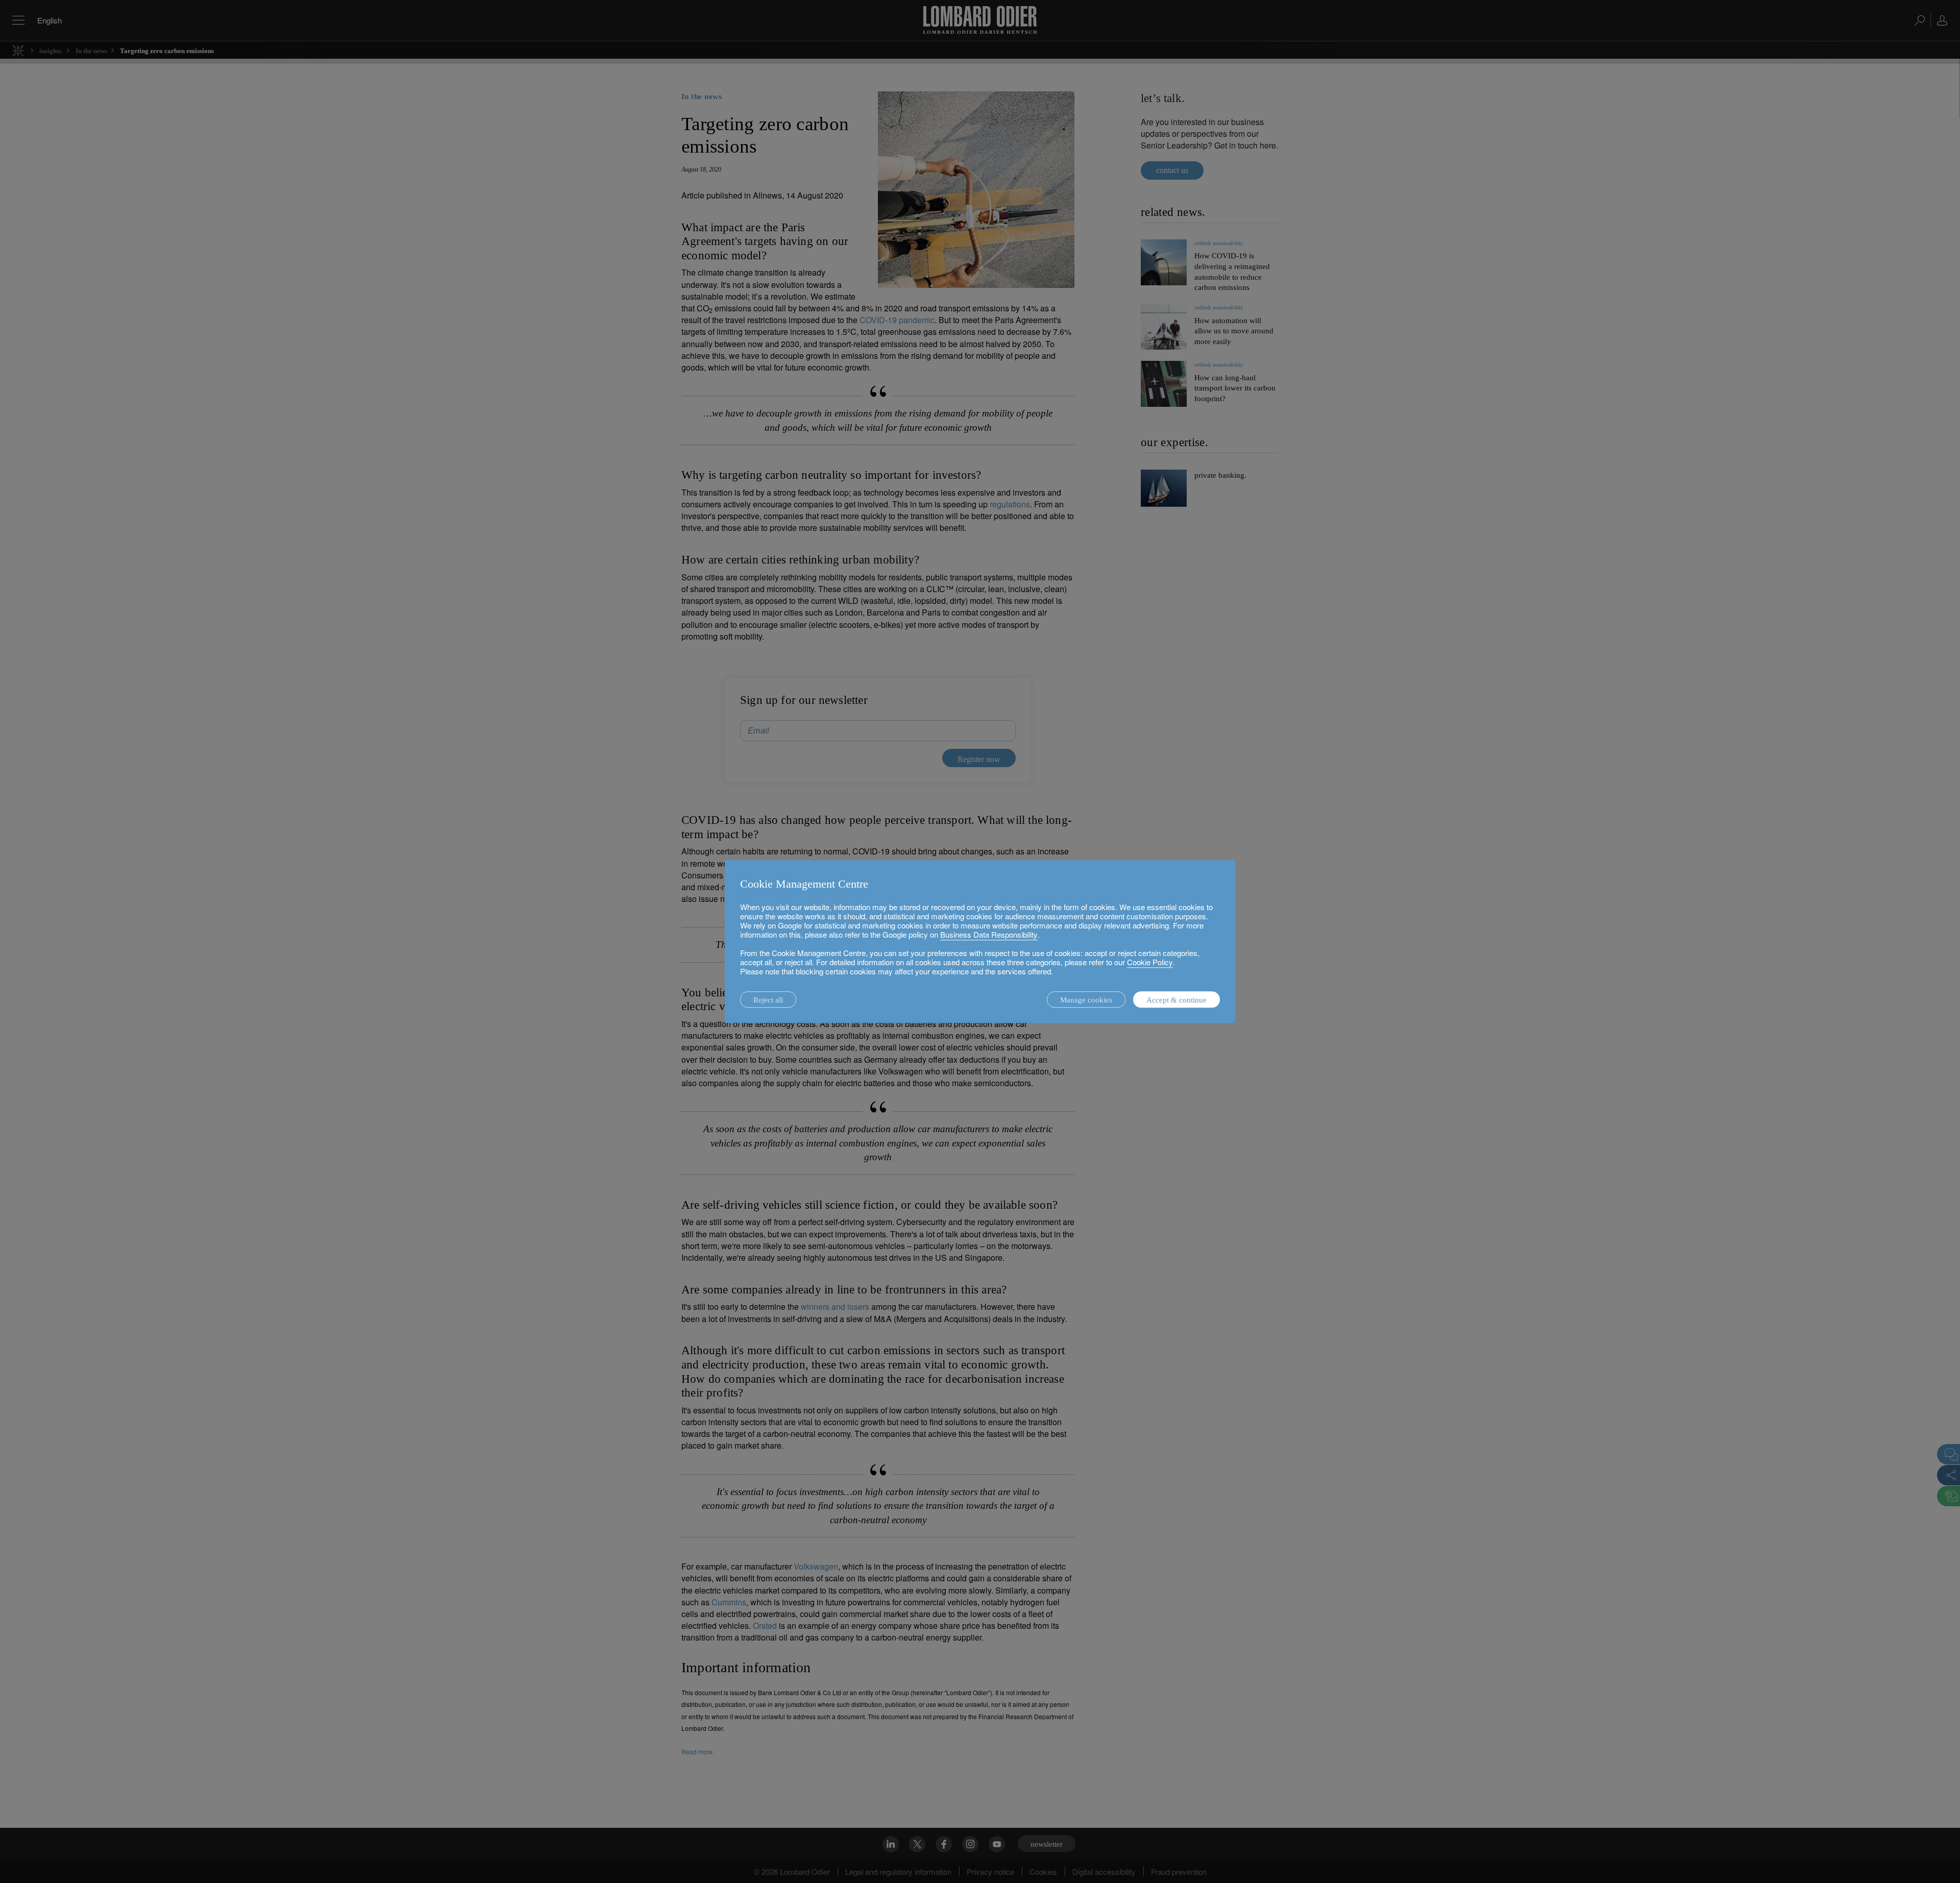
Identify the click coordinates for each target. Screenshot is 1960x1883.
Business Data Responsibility (989, 934)
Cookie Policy (1150, 962)
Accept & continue (1177, 1000)
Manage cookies (1086, 1000)
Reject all (768, 1000)
